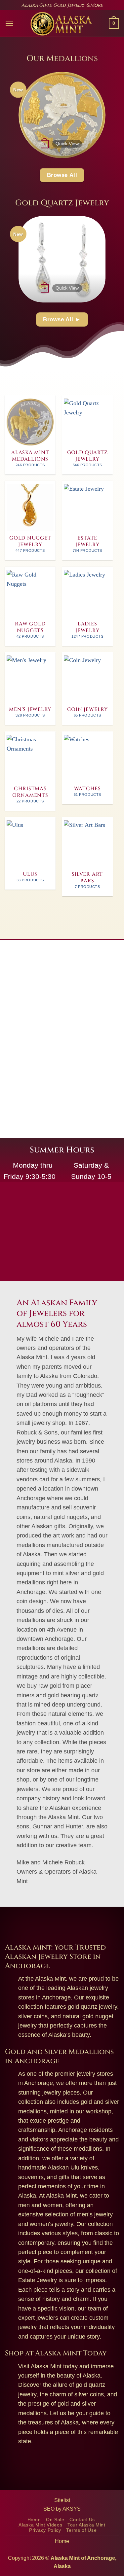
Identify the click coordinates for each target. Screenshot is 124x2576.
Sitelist (62, 2500)
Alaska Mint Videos (40, 2525)
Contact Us (82, 2520)
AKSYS (72, 2509)
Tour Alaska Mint (86, 2525)
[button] (9, 23)
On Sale (55, 2520)
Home (34, 2520)
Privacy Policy (45, 2530)
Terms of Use (81, 2530)
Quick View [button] (67, 144)
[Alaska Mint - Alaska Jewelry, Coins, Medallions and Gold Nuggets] (61, 24)
